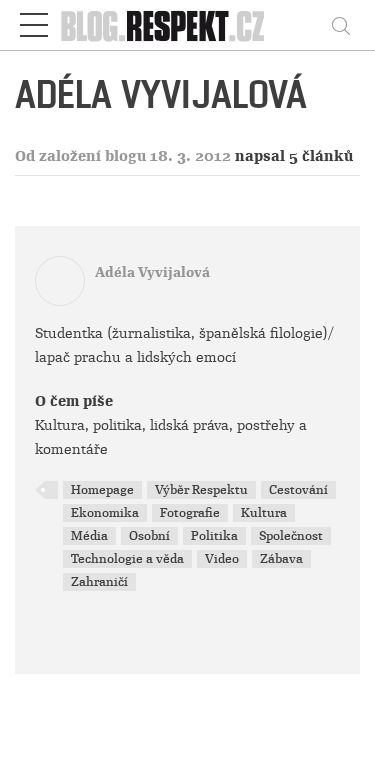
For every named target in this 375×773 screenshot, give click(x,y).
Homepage (102, 490)
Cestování (298, 490)
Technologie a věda (127, 559)
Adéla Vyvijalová (152, 272)
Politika (214, 536)
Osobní (149, 536)
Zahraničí (99, 582)
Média (89, 536)
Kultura (264, 513)
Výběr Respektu (201, 490)
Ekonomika (105, 513)
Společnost (291, 536)
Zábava (281, 559)
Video (222, 559)
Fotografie (190, 513)
